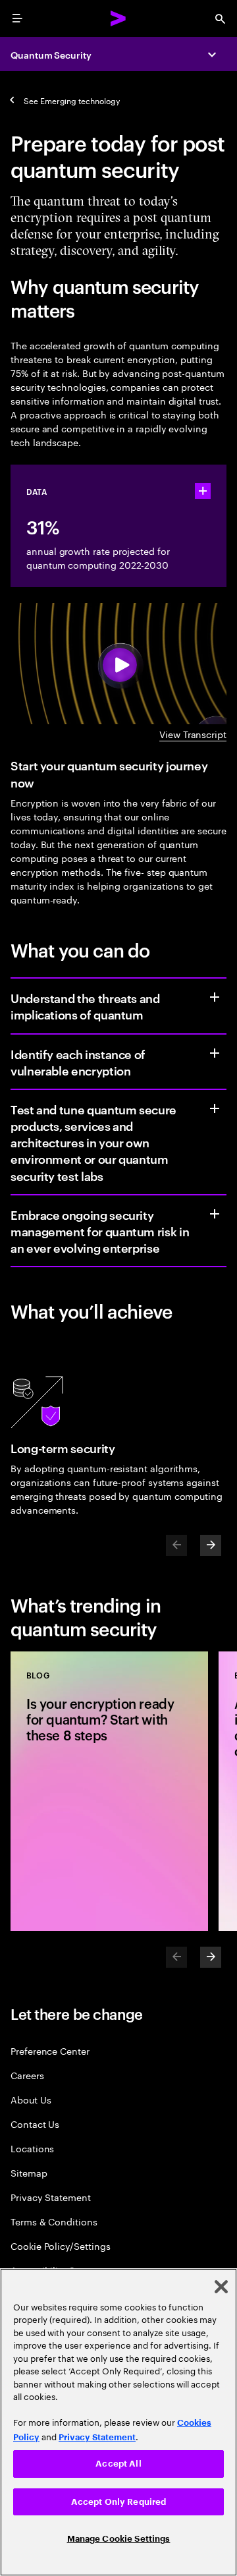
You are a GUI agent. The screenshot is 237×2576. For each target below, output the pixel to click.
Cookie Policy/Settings (60, 2246)
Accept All (118, 2464)
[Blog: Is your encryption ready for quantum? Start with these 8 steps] (109, 1791)
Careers (27, 2075)
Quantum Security (51, 54)
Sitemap (29, 2172)
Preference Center (50, 2050)
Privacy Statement (51, 2197)
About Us (31, 2099)
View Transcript (193, 734)
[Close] (221, 2287)
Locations (32, 2148)
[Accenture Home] (118, 18)
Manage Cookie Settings (119, 2539)
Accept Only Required (119, 2502)
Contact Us (35, 2124)
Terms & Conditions (54, 2221)
